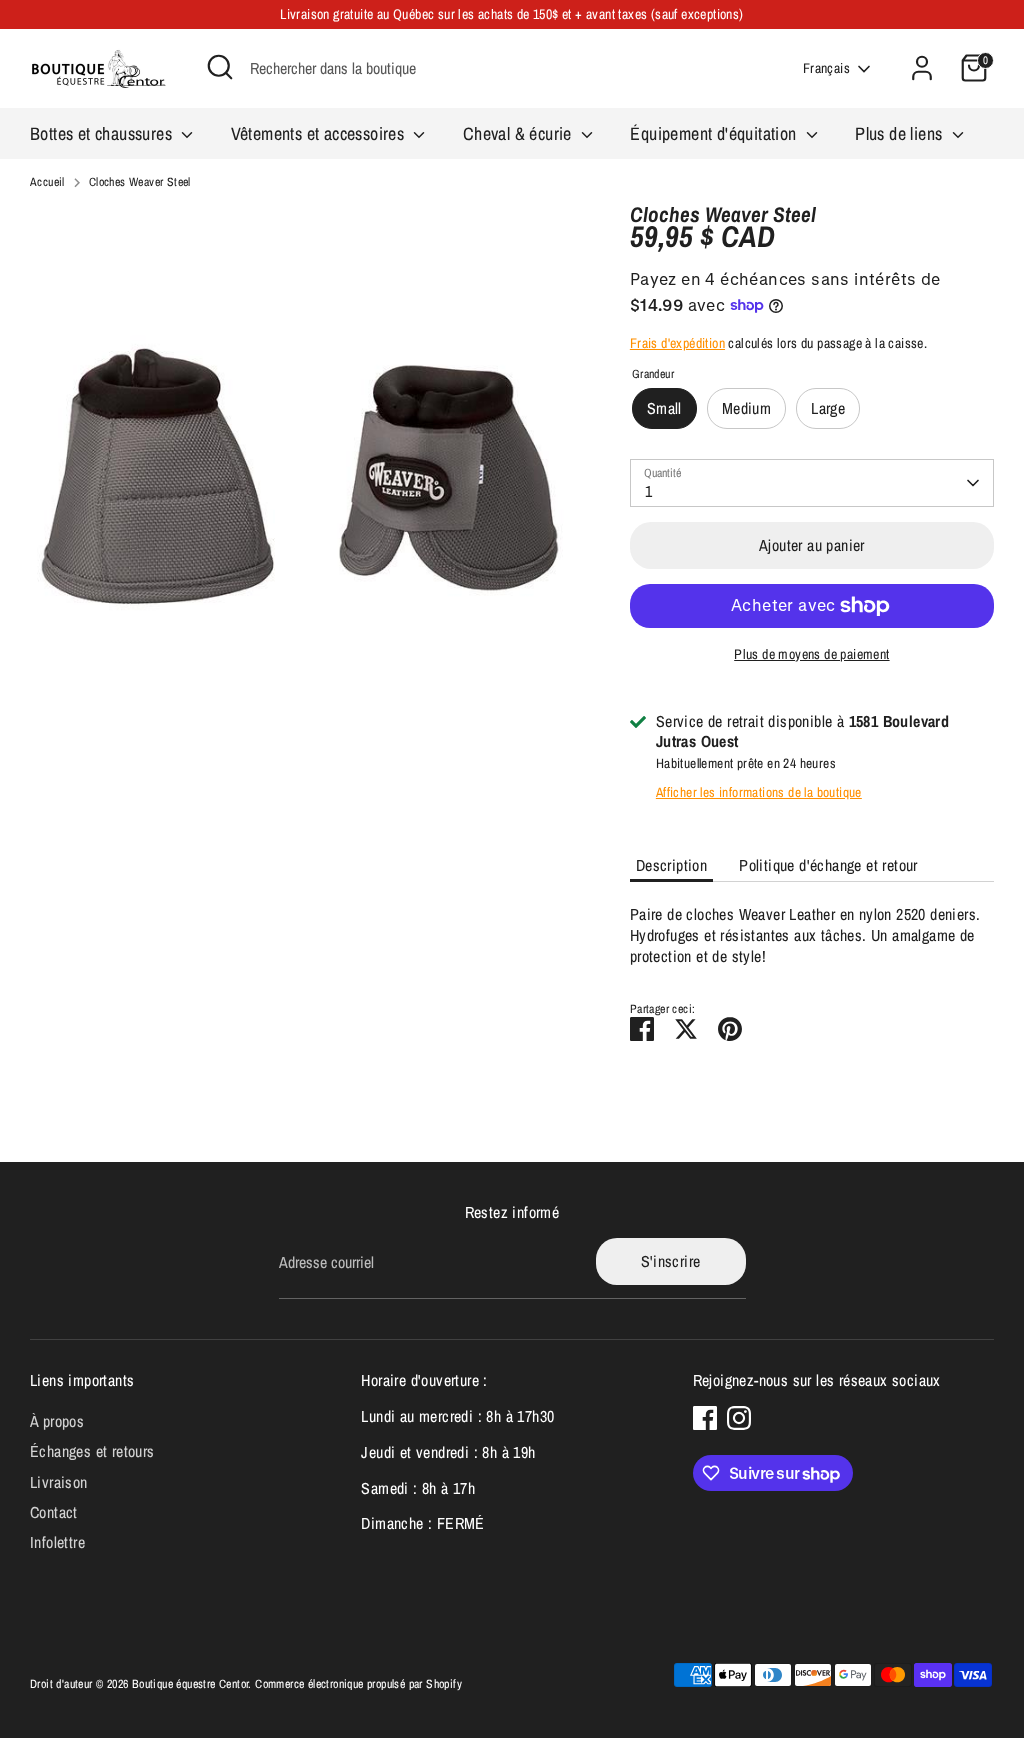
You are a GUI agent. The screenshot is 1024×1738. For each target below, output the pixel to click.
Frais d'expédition (677, 343)
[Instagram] (739, 1418)
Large (828, 408)
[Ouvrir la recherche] (220, 67)
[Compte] (922, 68)
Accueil (47, 182)
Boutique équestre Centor (190, 1684)
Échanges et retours (92, 1451)
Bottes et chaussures (103, 133)
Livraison (59, 1482)
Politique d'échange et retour (828, 865)
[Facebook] (705, 1418)
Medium (746, 408)
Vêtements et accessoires (320, 133)
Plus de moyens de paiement (811, 654)
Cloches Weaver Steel (140, 182)
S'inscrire (671, 1261)
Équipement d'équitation (715, 133)
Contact (54, 1512)
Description (671, 865)
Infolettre (57, 1542)
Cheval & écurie (519, 133)
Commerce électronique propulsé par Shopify (358, 1684)
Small (664, 408)
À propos (57, 1421)
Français (826, 68)
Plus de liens (901, 133)
